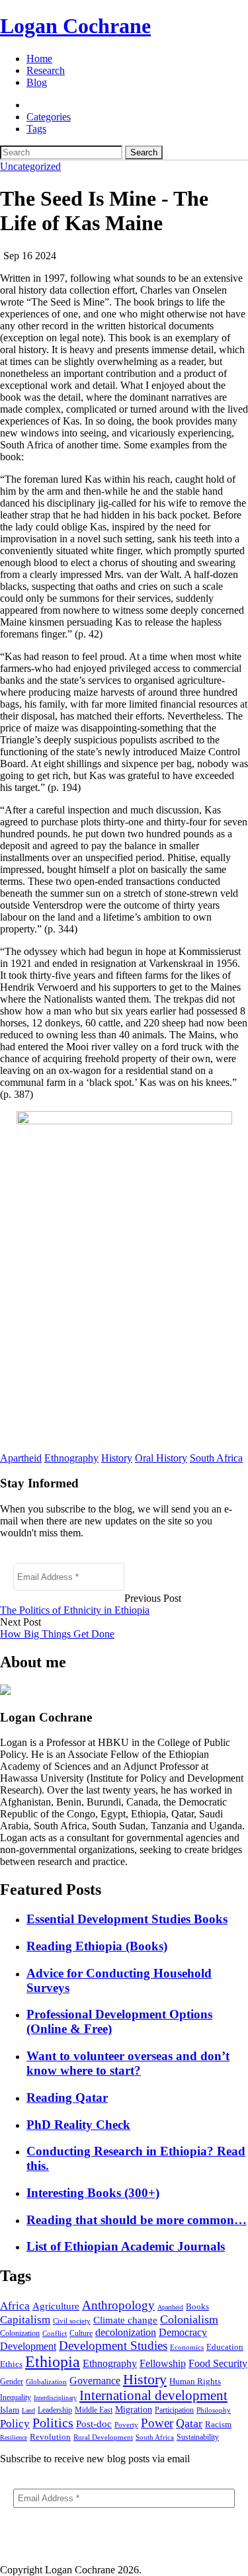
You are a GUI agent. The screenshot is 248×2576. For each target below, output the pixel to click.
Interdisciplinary (55, 2398)
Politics (53, 2423)
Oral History (161, 1458)
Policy (15, 2424)
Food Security (218, 2363)
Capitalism (25, 2320)
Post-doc (94, 2424)
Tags (36, 129)
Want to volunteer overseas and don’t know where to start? (128, 2063)
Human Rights (195, 2381)
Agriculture (56, 2306)
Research (46, 70)
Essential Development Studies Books (127, 1919)
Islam (10, 2410)
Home (39, 59)
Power (157, 2423)
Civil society (72, 2321)
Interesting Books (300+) (93, 2193)
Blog (37, 82)
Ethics (11, 2364)
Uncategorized (30, 166)
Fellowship (163, 2363)
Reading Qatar (67, 2098)
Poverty (126, 2425)
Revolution (50, 2437)
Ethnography (71, 1458)
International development (153, 2395)
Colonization (20, 2333)
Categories (49, 117)
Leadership (55, 2410)
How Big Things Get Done (57, 1634)
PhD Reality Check (78, 2125)
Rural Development (103, 2437)
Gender (12, 2382)
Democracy (183, 2332)
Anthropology (118, 2305)
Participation (174, 2410)
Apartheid (21, 1458)
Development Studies (113, 2346)
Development (28, 2346)
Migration (134, 2410)
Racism (218, 2424)
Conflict (55, 2333)
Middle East (94, 2410)
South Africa (216, 1458)
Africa (15, 2306)
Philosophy (214, 2410)
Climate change (125, 2320)
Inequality (16, 2397)
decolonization (126, 2332)
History (117, 1458)
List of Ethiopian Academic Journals (126, 2246)
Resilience (14, 2437)
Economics (187, 2347)
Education (225, 2347)
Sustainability (198, 2437)
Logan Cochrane (75, 26)
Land (28, 2410)
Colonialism (189, 2319)
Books (197, 2306)
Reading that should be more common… (137, 2220)
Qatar (189, 2423)
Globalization (46, 2382)
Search (144, 152)
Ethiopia (53, 2362)
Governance (95, 2381)
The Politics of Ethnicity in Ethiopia (75, 1610)
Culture (81, 2333)
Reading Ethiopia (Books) (97, 1946)
